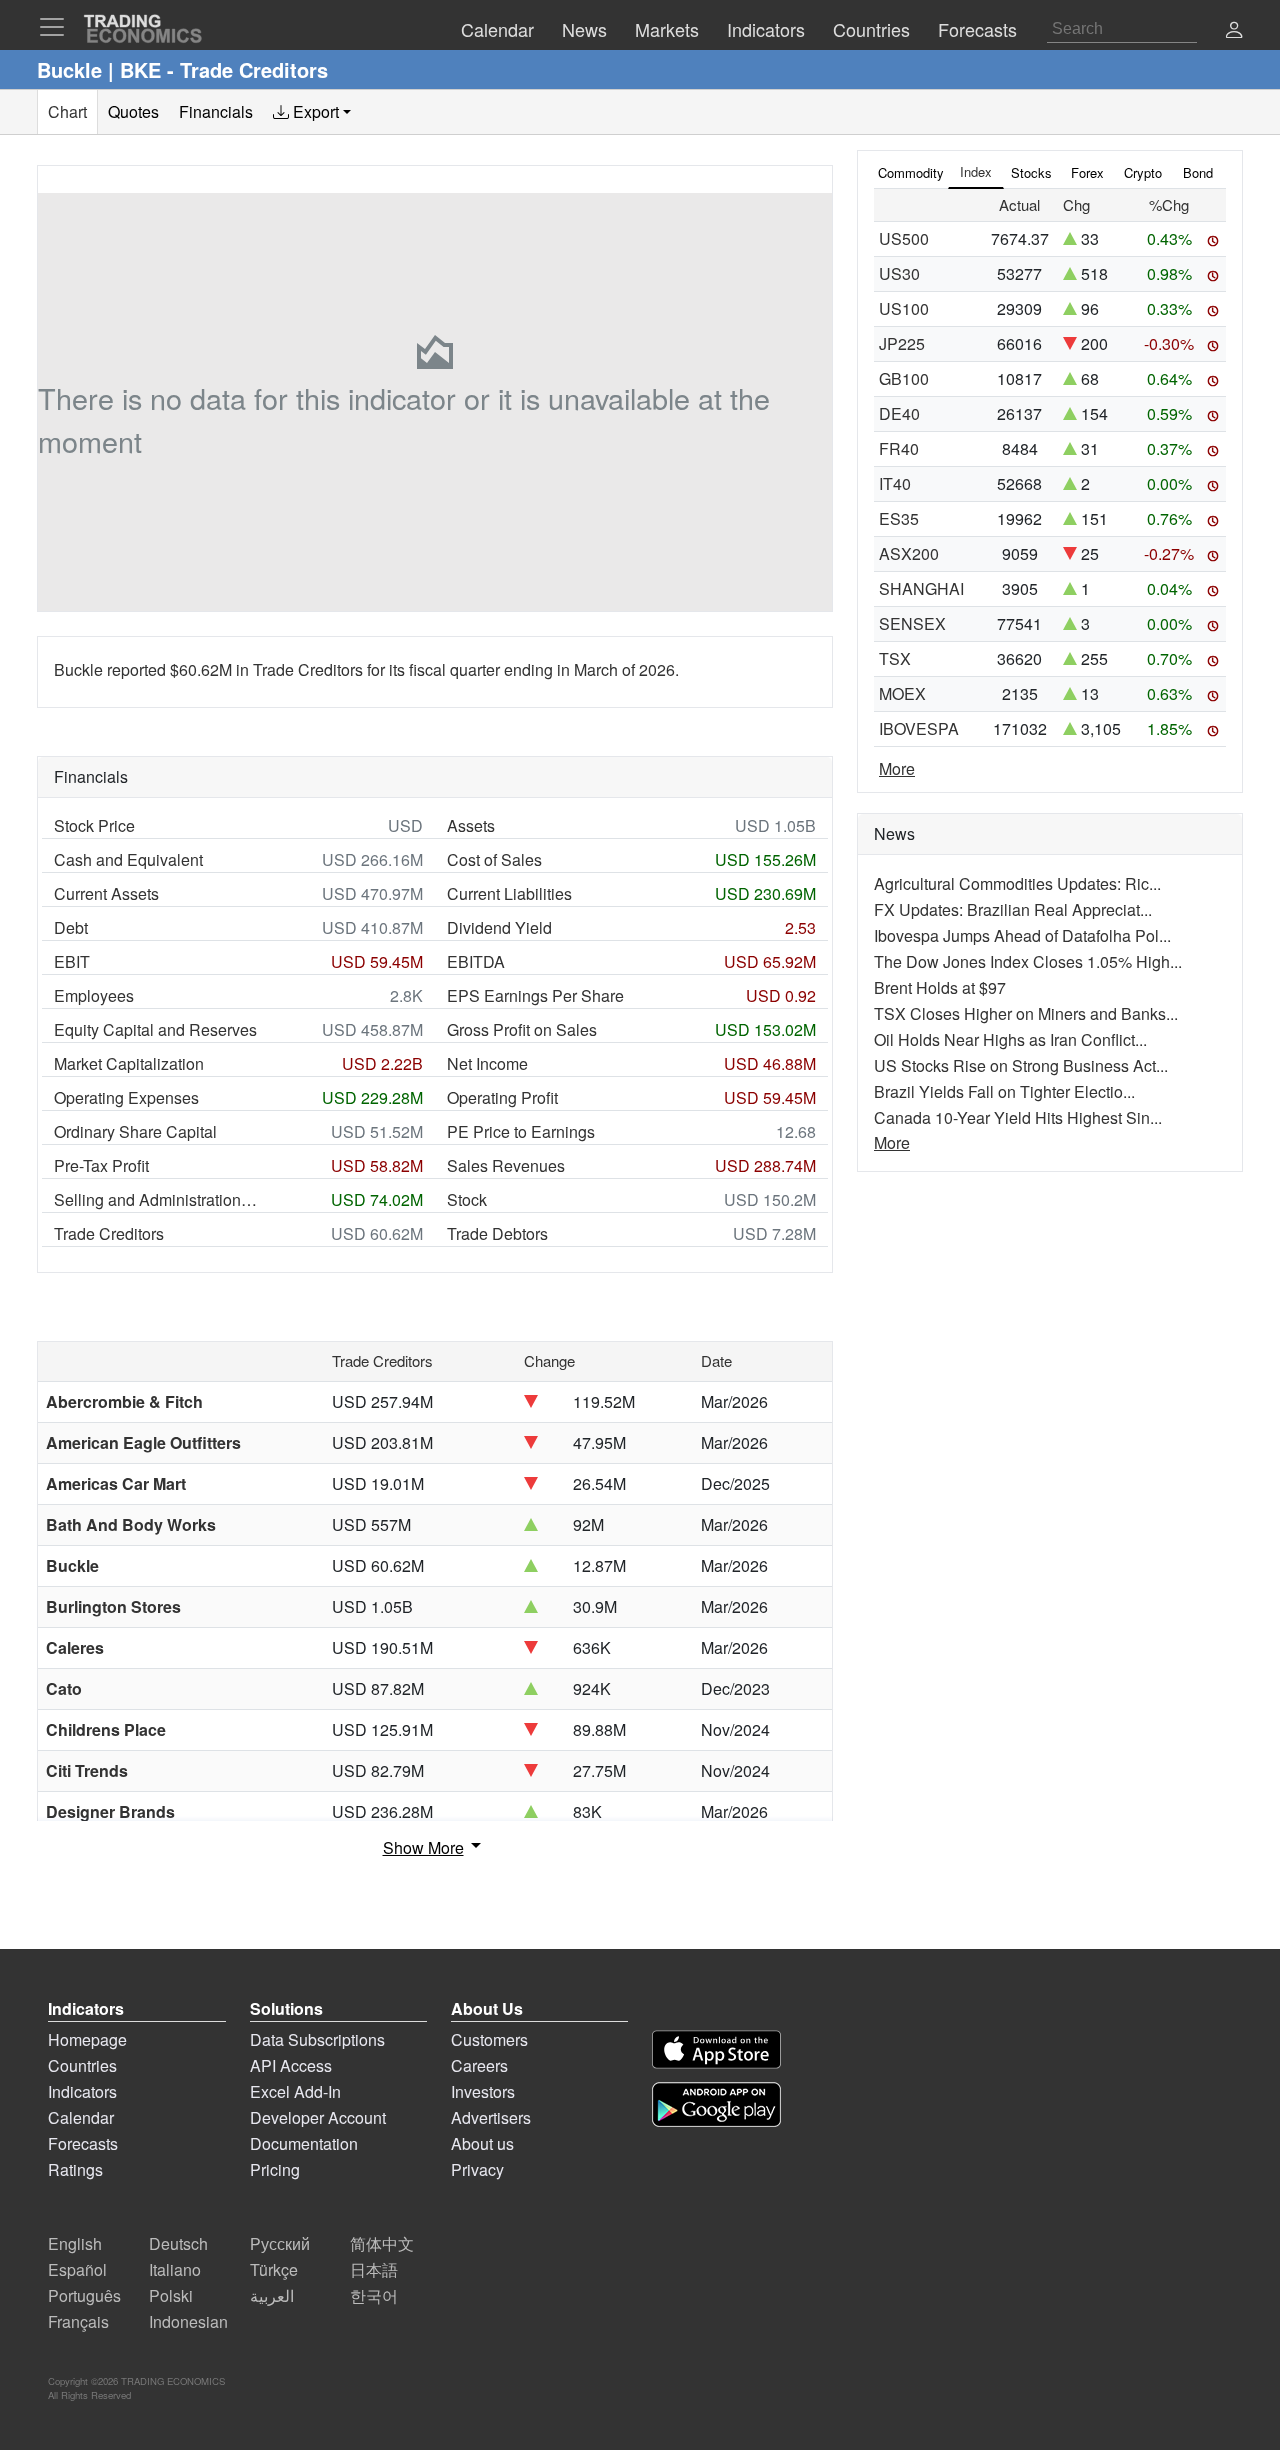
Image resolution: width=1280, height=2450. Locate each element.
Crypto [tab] (1143, 172)
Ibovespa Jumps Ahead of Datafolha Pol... (1022, 935)
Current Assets (106, 893)
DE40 (899, 413)
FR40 (899, 448)
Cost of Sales (494, 859)
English (75, 2243)
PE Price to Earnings (521, 1131)
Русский (280, 2243)
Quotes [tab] (133, 111)
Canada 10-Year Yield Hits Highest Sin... (1018, 1117)
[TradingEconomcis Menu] (58, 27)
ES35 (899, 518)
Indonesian (188, 2321)
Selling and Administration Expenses (156, 1199)
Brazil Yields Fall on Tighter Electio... (1004, 1091)
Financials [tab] (216, 111)
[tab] (312, 112)
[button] (1234, 31)
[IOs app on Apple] (716, 2049)
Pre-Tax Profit (101, 1165)
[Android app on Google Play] (716, 2104)
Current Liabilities (509, 893)
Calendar (81, 2117)
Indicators (82, 2091)
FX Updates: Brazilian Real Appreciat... (1013, 909)
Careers (479, 2065)
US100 (904, 308)
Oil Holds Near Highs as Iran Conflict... (1010, 1039)
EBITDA (476, 961)
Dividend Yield (499, 927)
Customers (489, 2039)
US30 (899, 273)
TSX (895, 658)
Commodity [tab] (911, 172)
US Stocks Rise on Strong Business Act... (1021, 1065)
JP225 (902, 343)
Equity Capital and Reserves (155, 1029)
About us (482, 2143)
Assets (471, 825)
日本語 (374, 2269)
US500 (904, 238)
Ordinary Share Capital (135, 1131)
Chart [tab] (67, 111)
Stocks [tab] (1031, 172)
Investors (483, 2091)
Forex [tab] (1087, 172)
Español (77, 2269)
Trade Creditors (109, 1233)
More (897, 768)
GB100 (904, 378)
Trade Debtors (497, 1233)
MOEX (902, 693)
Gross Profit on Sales (522, 1029)
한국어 (374, 2295)
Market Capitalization (129, 1063)
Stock (467, 1199)
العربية (272, 2295)
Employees (94, 995)
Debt (71, 927)
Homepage (87, 2039)
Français (78, 2321)
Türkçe (274, 2269)
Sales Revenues (506, 1165)
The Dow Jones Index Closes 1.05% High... (1028, 961)
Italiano (175, 2269)
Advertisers (491, 2117)
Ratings (75, 2169)
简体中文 (382, 2243)
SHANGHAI (921, 588)
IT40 (895, 483)
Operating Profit (502, 1097)
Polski (171, 2295)
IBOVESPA (919, 728)
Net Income (487, 1063)
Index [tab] (976, 171)
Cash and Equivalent (128, 859)
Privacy (477, 2169)
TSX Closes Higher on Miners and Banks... (1026, 1013)
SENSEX (912, 623)
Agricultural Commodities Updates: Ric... (1017, 883)
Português (84, 2295)
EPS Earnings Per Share (535, 995)
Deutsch (178, 2243)
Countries (82, 2065)
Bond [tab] (1198, 172)
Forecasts (83, 2143)
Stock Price (94, 825)
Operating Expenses (126, 1097)
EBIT (72, 961)
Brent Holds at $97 (940, 987)
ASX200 (909, 553)
